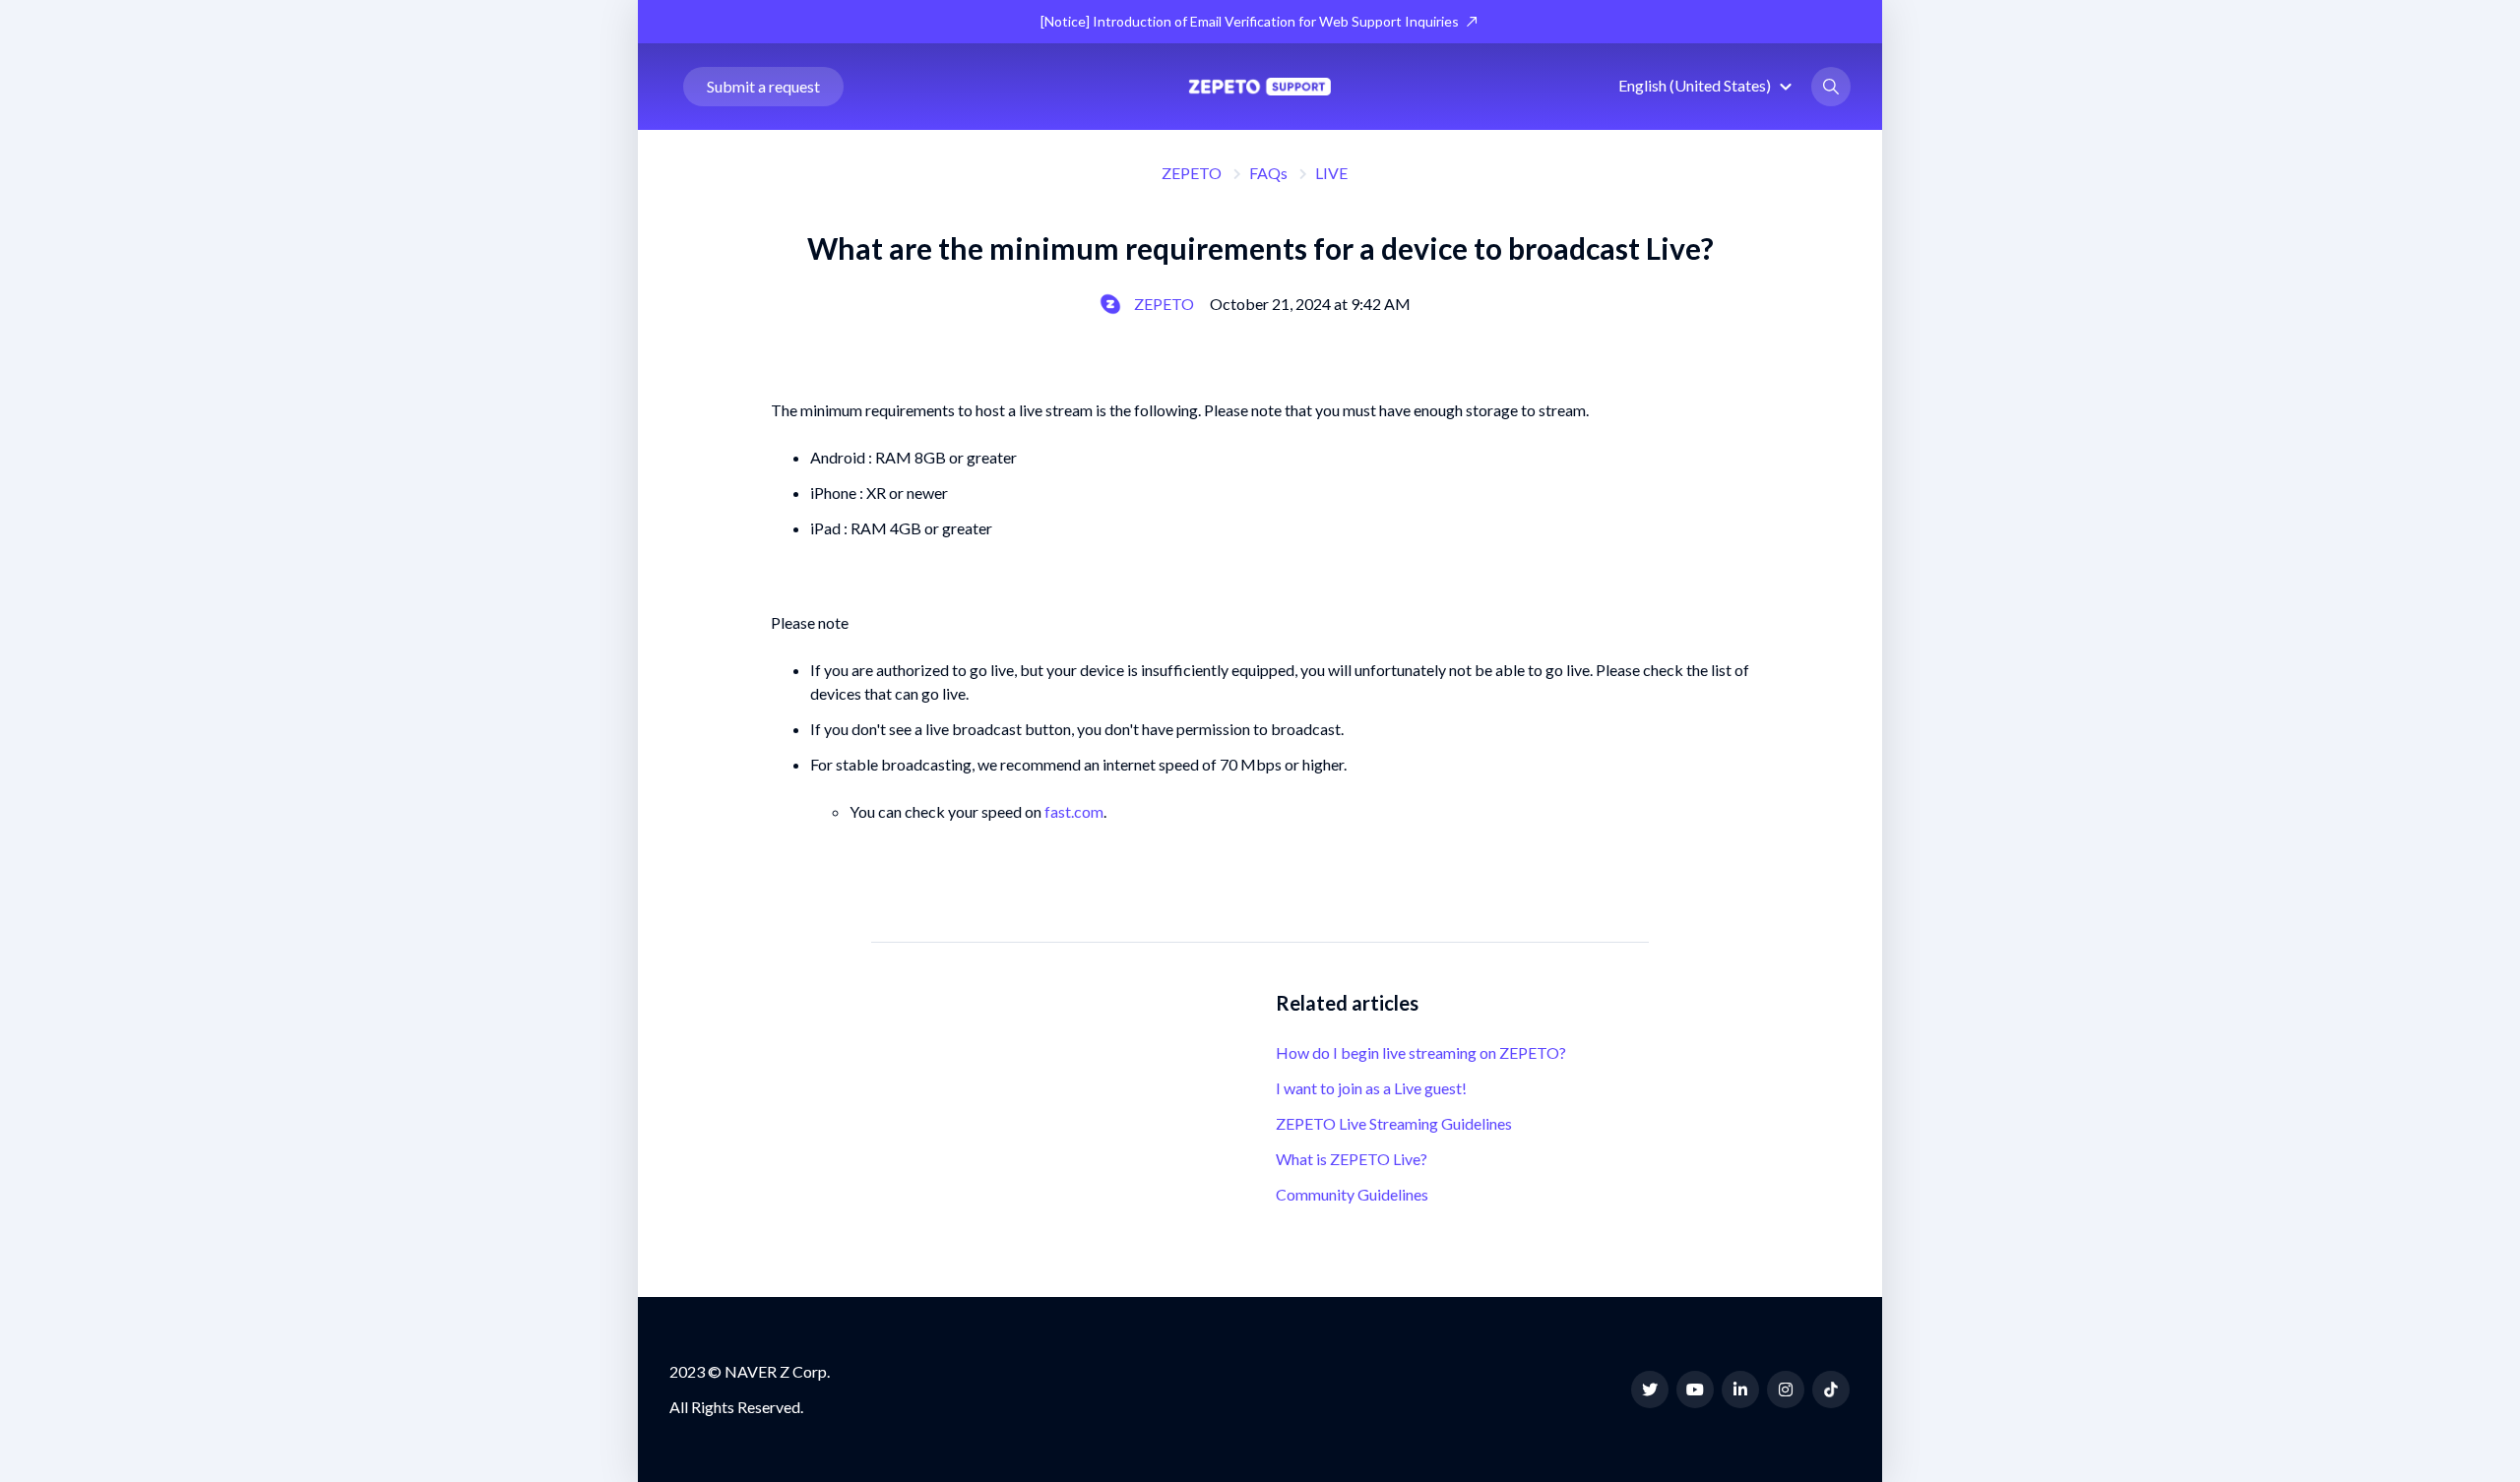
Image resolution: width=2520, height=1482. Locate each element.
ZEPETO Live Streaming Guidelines (1394, 1123)
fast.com (1074, 811)
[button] (1708, 85)
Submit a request (763, 86)
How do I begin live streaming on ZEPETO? (1421, 1052)
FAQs (1268, 173)
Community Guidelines (1352, 1194)
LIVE (1331, 173)
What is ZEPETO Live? (1352, 1159)
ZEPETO (1192, 173)
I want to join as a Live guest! (1371, 1088)
